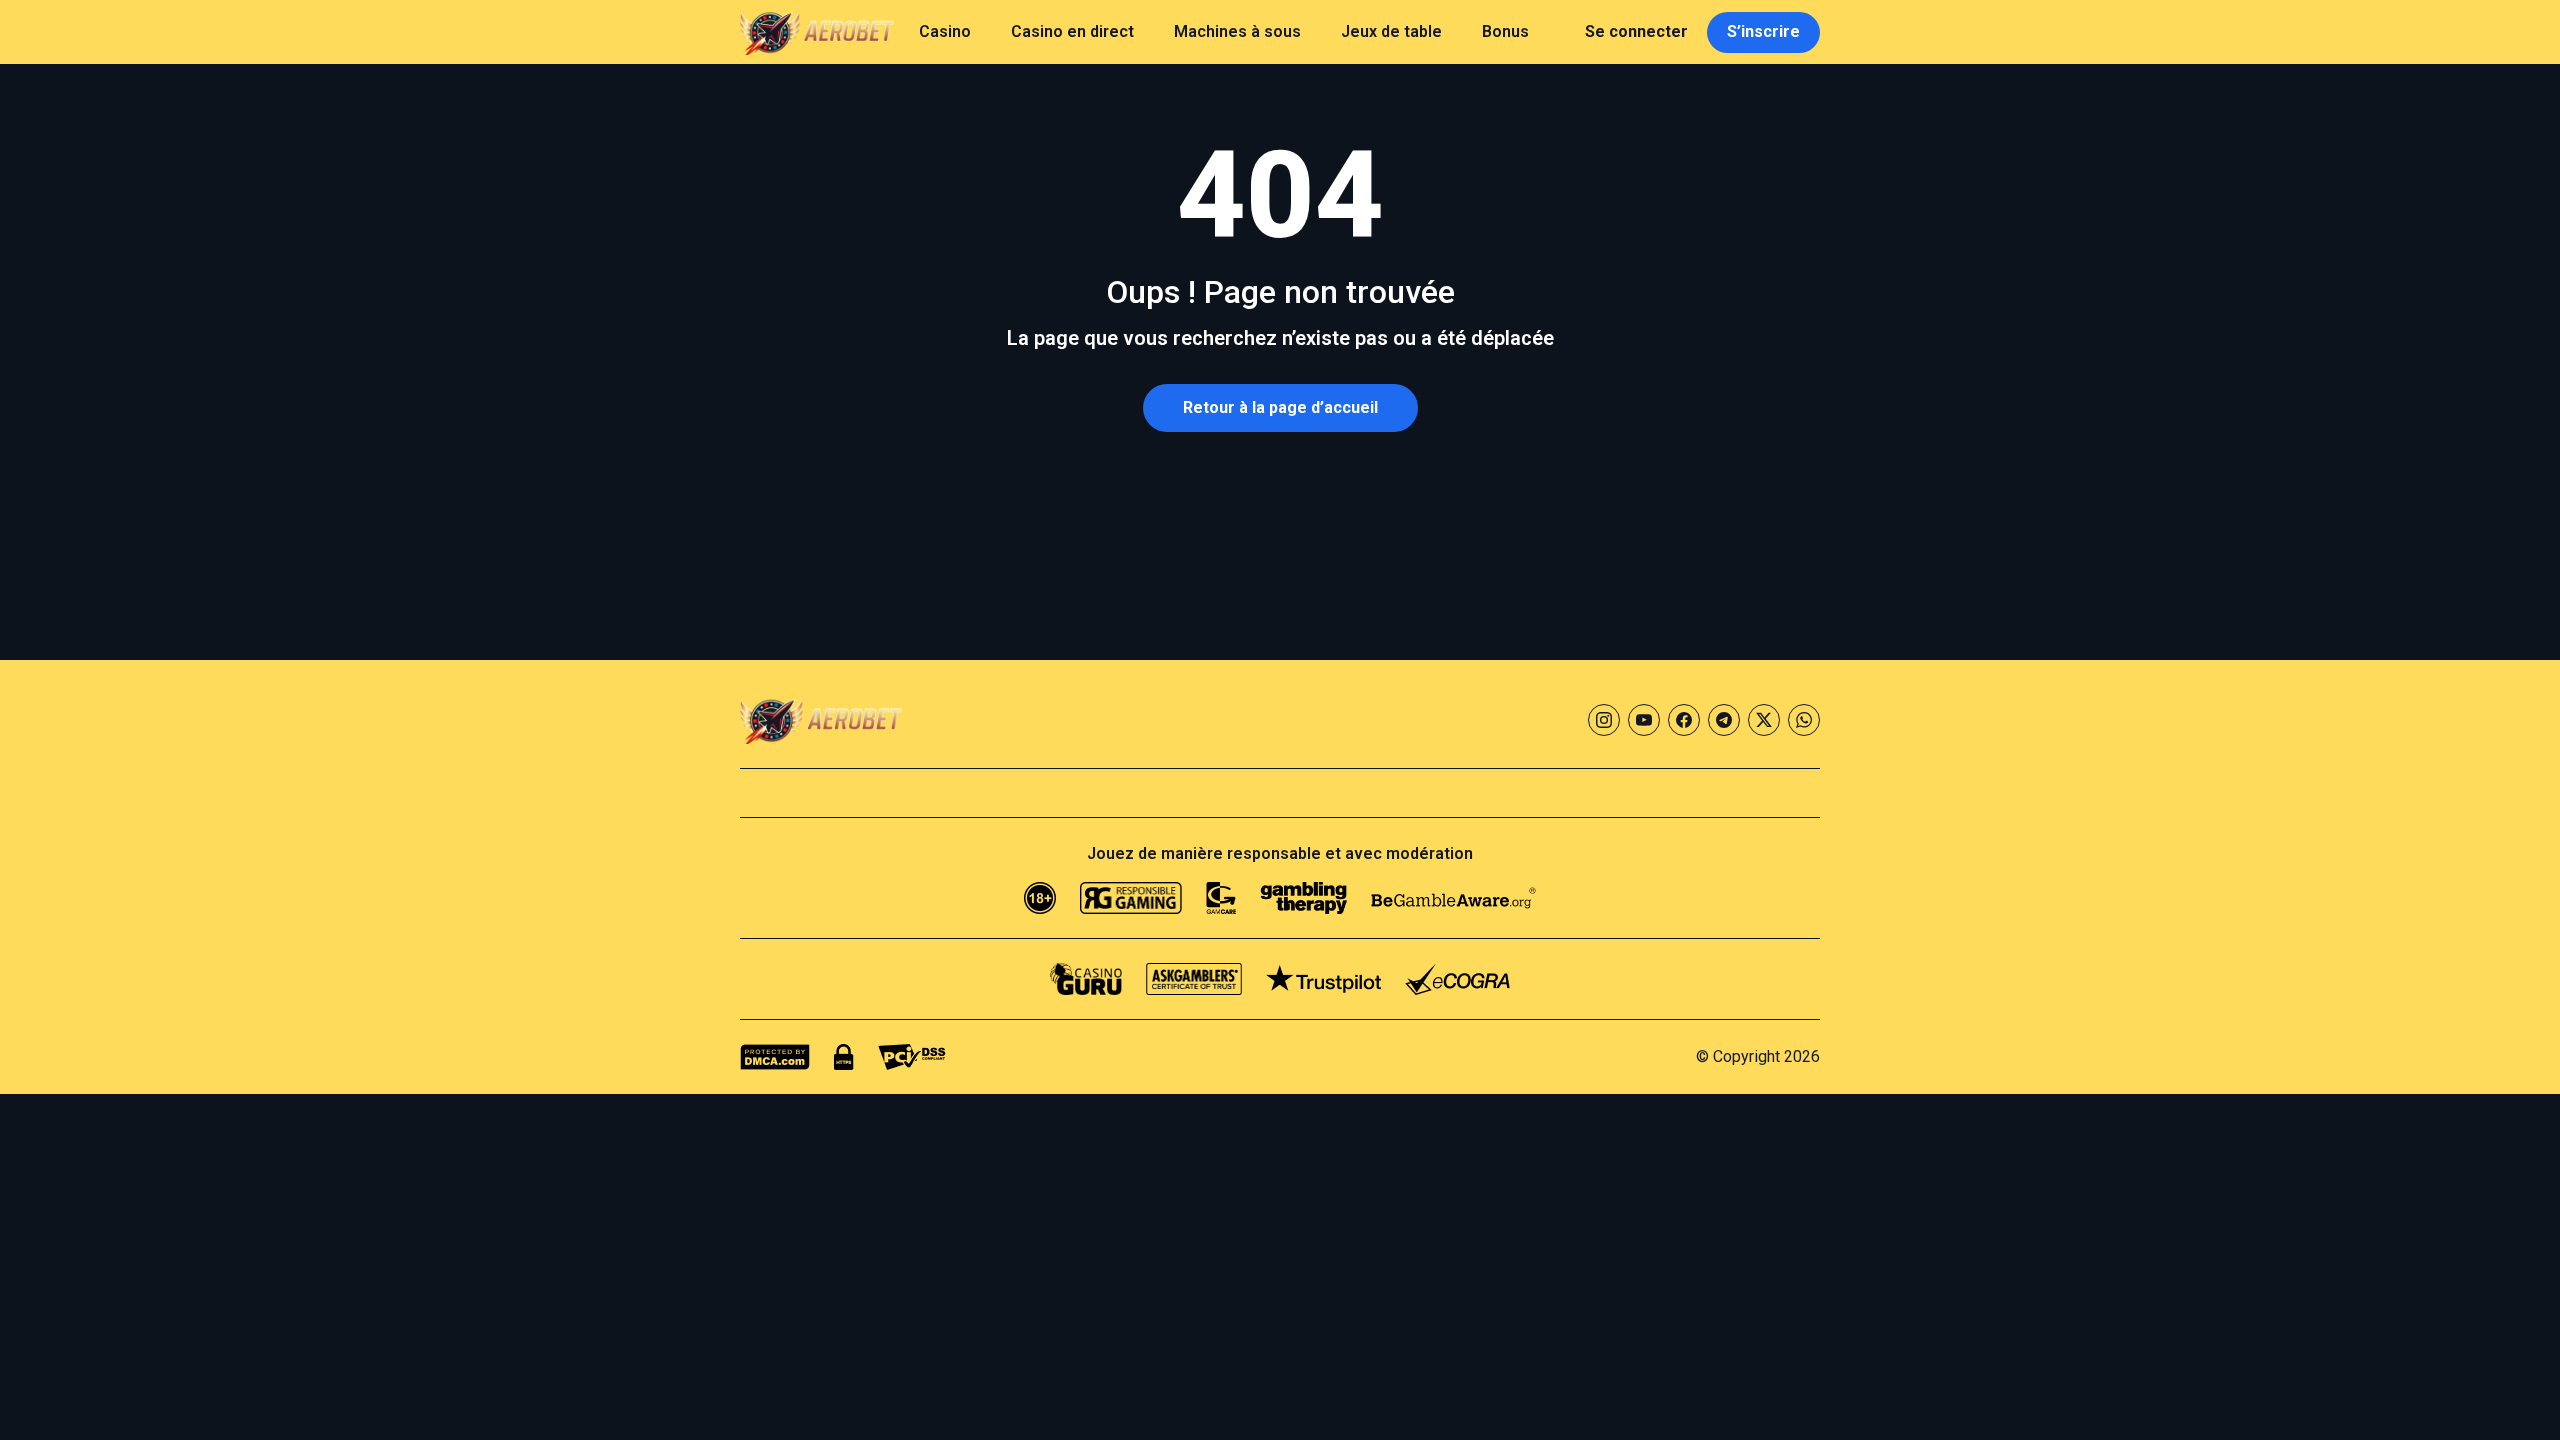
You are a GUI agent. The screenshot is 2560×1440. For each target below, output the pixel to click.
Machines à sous (1237, 31)
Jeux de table (1391, 31)
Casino (945, 31)
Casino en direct (1072, 31)
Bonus (1505, 31)
